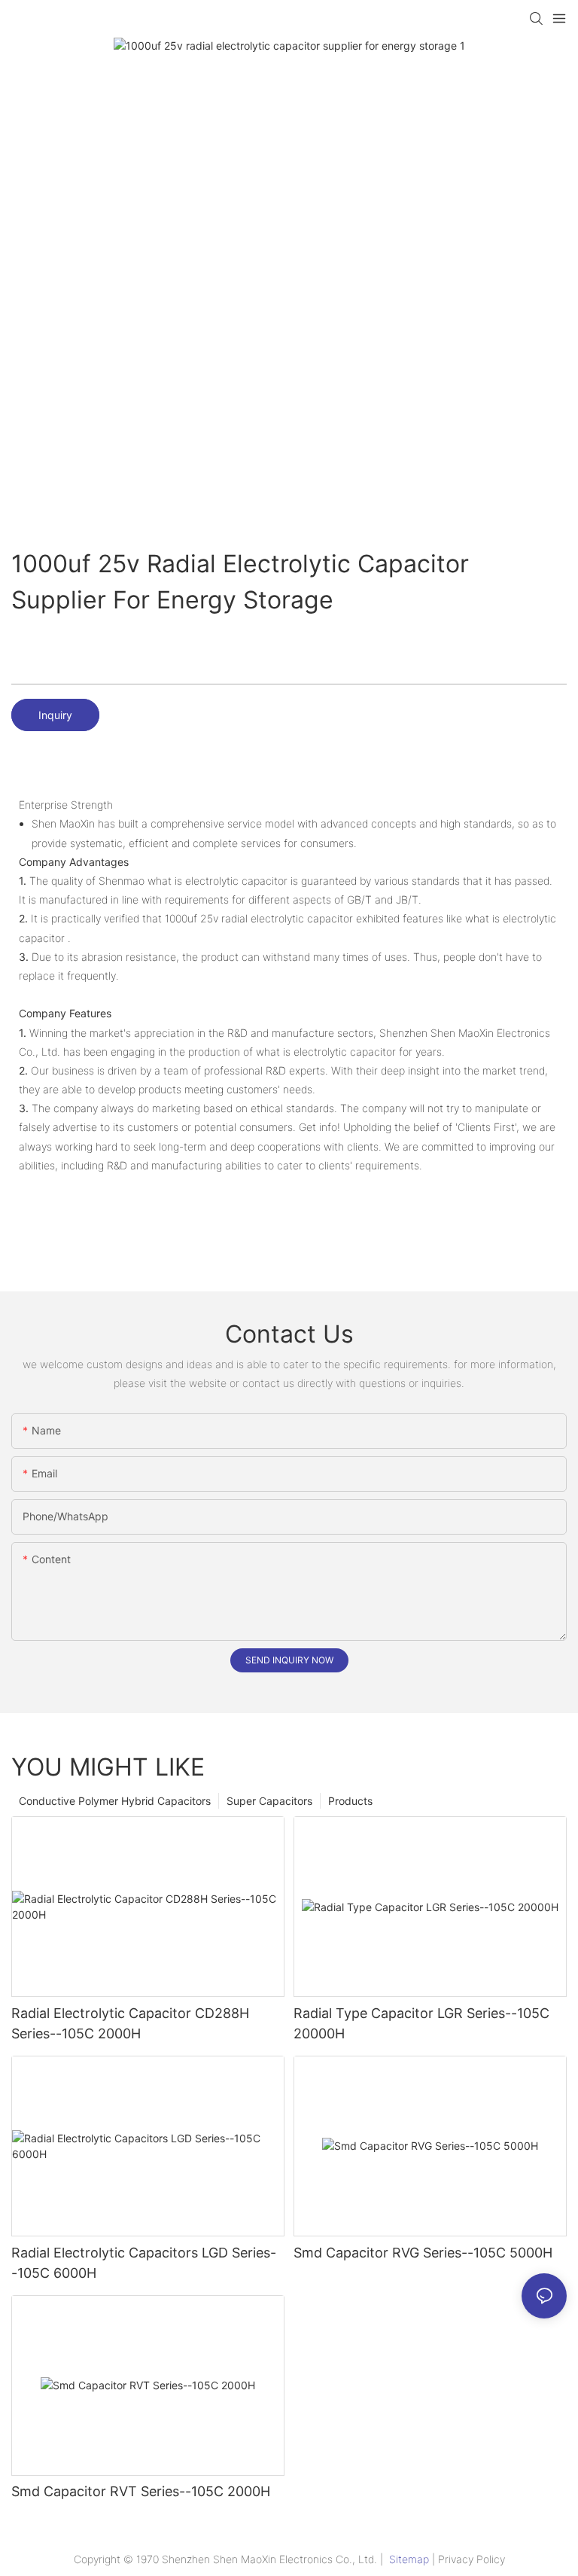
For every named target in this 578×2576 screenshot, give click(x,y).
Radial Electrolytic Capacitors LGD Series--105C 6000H (144, 2263)
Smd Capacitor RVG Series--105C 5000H (423, 2253)
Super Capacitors (269, 1801)
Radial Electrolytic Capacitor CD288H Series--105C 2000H (130, 2023)
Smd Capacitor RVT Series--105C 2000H (141, 2491)
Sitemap (409, 2559)
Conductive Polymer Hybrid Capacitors (115, 1801)
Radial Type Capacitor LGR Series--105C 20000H (421, 2023)
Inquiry (55, 715)
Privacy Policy (472, 2559)
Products (350, 1801)
